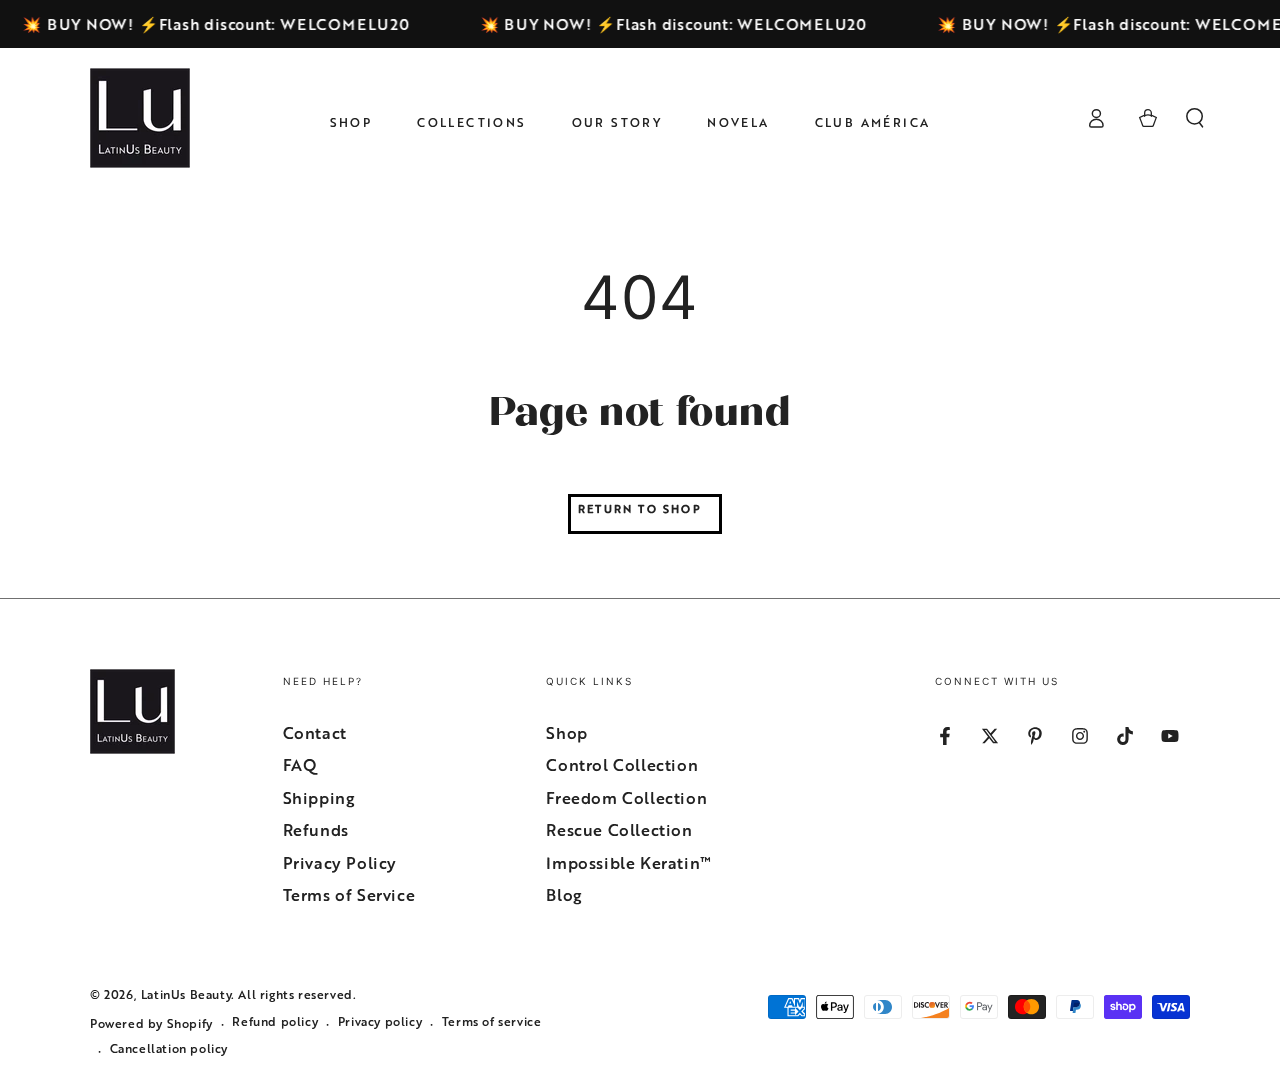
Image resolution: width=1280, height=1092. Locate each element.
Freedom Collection (626, 798)
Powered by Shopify (151, 1023)
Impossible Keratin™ (628, 863)
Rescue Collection (619, 830)
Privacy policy (380, 1021)
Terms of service (492, 1021)
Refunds (316, 830)
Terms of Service (349, 895)
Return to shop (640, 508)
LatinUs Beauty (186, 994)
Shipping (319, 798)
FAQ (300, 765)
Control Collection (622, 765)
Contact (315, 733)
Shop (566, 733)
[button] (1195, 118)
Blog (564, 895)
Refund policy (275, 1021)
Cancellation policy (169, 1048)
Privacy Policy (340, 863)
